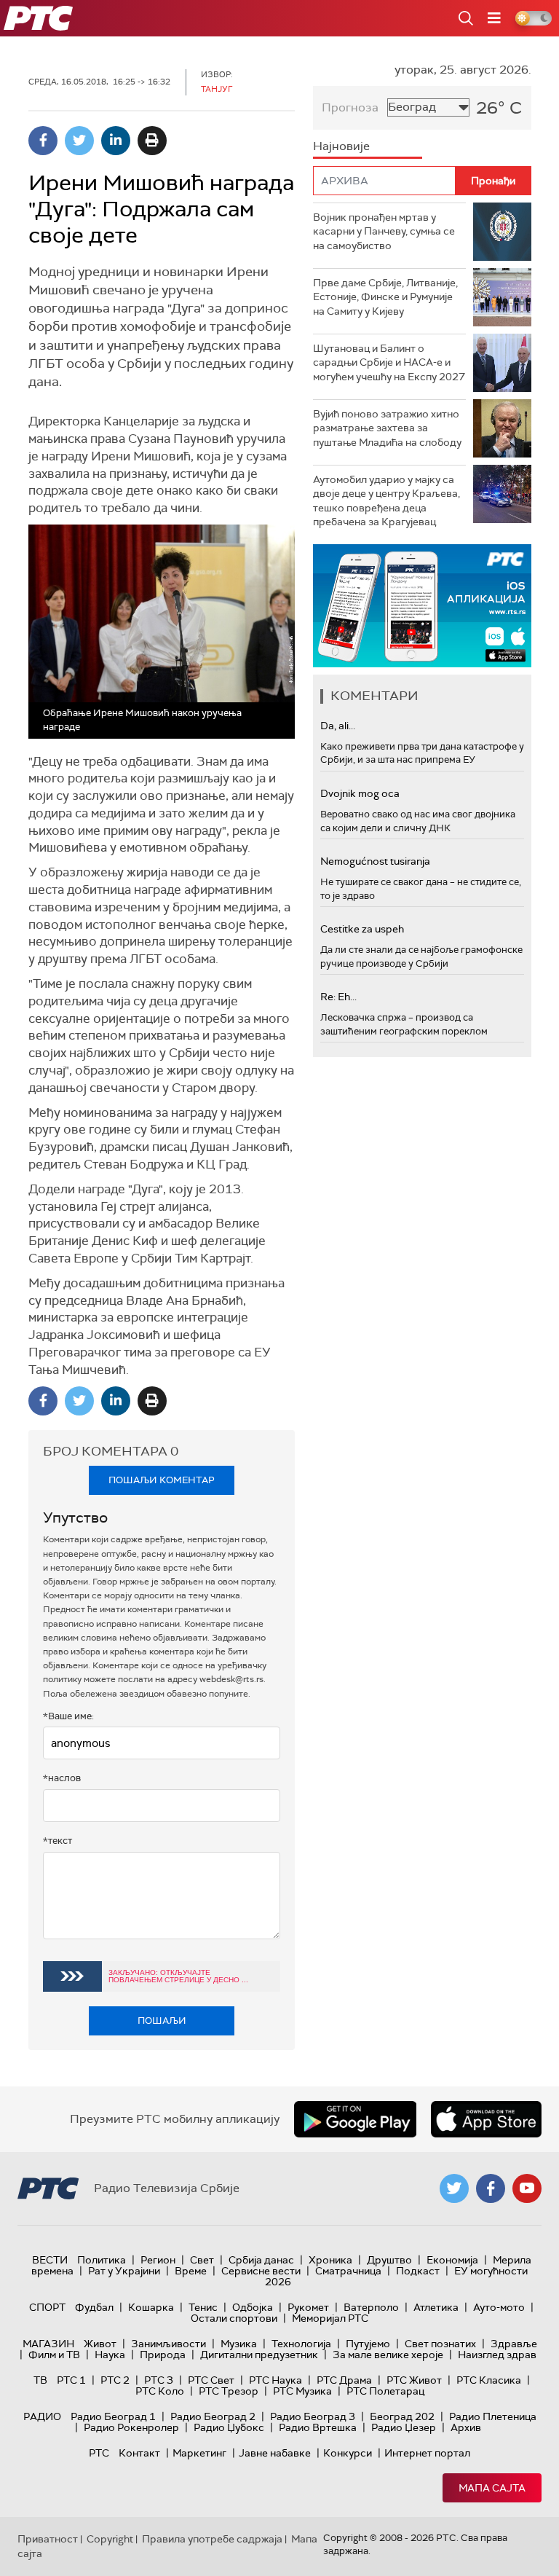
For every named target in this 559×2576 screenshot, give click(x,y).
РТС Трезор (229, 2391)
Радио (42, 2416)
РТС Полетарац (385, 2391)
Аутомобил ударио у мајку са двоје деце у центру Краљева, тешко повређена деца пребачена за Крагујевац (386, 501)
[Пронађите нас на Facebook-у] (491, 2188)
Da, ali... (338, 726)
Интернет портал (427, 2453)
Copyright (110, 2539)
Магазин (48, 2344)
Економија (452, 2260)
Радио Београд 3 (313, 2416)
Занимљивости (169, 2344)
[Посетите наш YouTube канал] (527, 2188)
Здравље (514, 2344)
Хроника (330, 2260)
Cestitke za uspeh (362, 929)
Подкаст (418, 2271)
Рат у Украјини (124, 2271)
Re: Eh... (338, 997)
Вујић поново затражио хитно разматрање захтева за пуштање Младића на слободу (387, 428)
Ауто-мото (499, 2307)
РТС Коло (160, 2391)
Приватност (48, 2539)
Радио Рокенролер (131, 2427)
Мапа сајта (492, 2488)
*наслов (62, 1778)
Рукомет (308, 2307)
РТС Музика (302, 2391)
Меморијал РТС (330, 2318)
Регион (158, 2260)
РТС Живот (414, 2380)
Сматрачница (348, 2271)
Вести (50, 2260)
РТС (99, 2453)
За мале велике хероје (388, 2355)
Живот (100, 2344)
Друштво (389, 2260)
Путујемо (368, 2344)
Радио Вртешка (318, 2427)
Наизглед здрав (497, 2355)
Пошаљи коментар (162, 1480)
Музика (239, 2344)
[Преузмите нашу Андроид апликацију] (355, 2119)
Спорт (47, 2307)
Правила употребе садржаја (212, 2539)
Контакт (139, 2453)
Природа (163, 2355)
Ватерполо (371, 2307)
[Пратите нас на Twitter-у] (454, 2188)
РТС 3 (159, 2380)
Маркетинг (199, 2453)
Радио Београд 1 (113, 2416)
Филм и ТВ (54, 2355)
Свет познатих (440, 2344)
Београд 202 (402, 2416)
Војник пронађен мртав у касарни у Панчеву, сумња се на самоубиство (384, 231)
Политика (102, 2260)
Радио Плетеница (493, 2416)
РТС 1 (71, 2380)
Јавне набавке (275, 2453)
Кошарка (151, 2307)
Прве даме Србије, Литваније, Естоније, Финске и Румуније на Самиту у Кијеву (385, 297)
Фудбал (94, 2307)
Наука (110, 2355)
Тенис (203, 2307)
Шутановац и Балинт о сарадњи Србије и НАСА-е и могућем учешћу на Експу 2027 (389, 362)
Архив (466, 2427)
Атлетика (436, 2307)
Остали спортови (234, 2318)
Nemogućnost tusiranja (375, 861)
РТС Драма (344, 2380)
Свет (202, 2260)
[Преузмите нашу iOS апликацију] (486, 2119)
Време (191, 2271)
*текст (58, 1841)
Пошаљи (162, 2021)
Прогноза (350, 107)
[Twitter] (79, 141)
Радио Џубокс (229, 2427)
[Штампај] (152, 141)
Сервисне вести (261, 2271)
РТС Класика (489, 2380)
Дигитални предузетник (259, 2355)
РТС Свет (211, 2380)
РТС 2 (115, 2380)
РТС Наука (275, 2380)
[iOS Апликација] (422, 606)
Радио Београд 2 (213, 2416)
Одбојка (253, 2307)
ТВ (40, 2380)
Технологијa (301, 2344)
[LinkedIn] (116, 141)
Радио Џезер (404, 2427)
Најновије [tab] (341, 146)
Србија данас (261, 2260)
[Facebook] (43, 141)
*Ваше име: (68, 1716)
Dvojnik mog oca (360, 793)
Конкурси (348, 2453)
